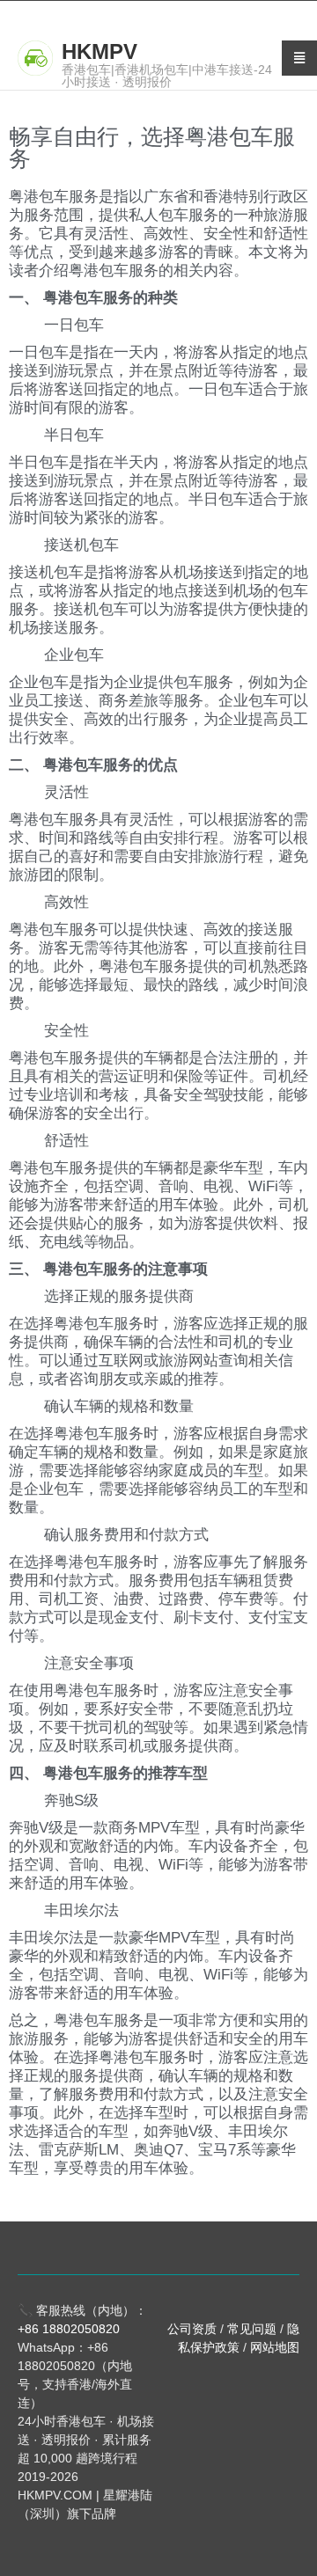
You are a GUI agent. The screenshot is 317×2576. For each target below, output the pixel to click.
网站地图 (275, 2347)
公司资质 (192, 2329)
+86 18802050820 (69, 2329)
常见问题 (252, 2329)
